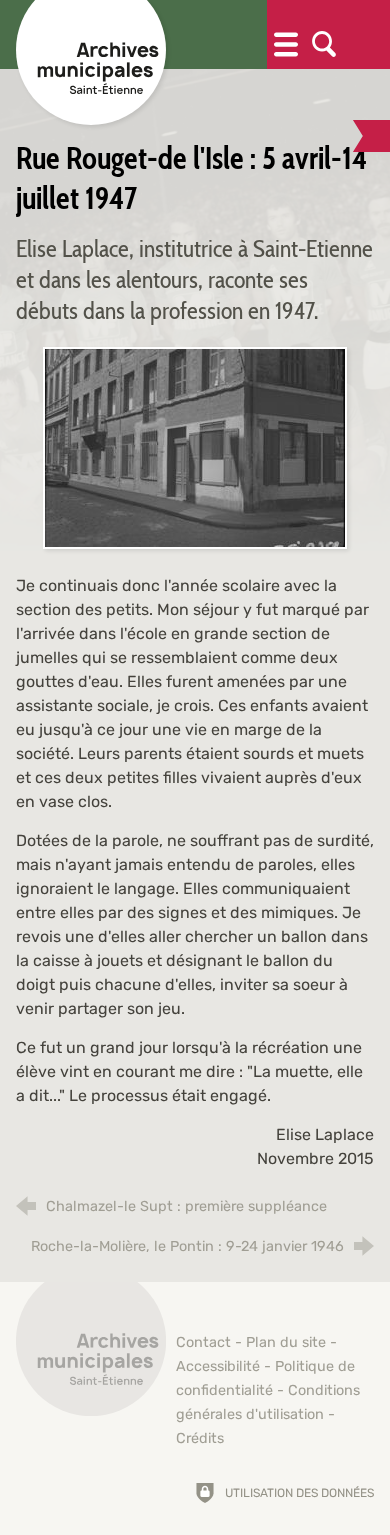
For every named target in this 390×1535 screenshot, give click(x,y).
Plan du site (286, 1342)
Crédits (200, 1438)
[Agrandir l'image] (195, 446)
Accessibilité (218, 1366)
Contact (203, 1342)
